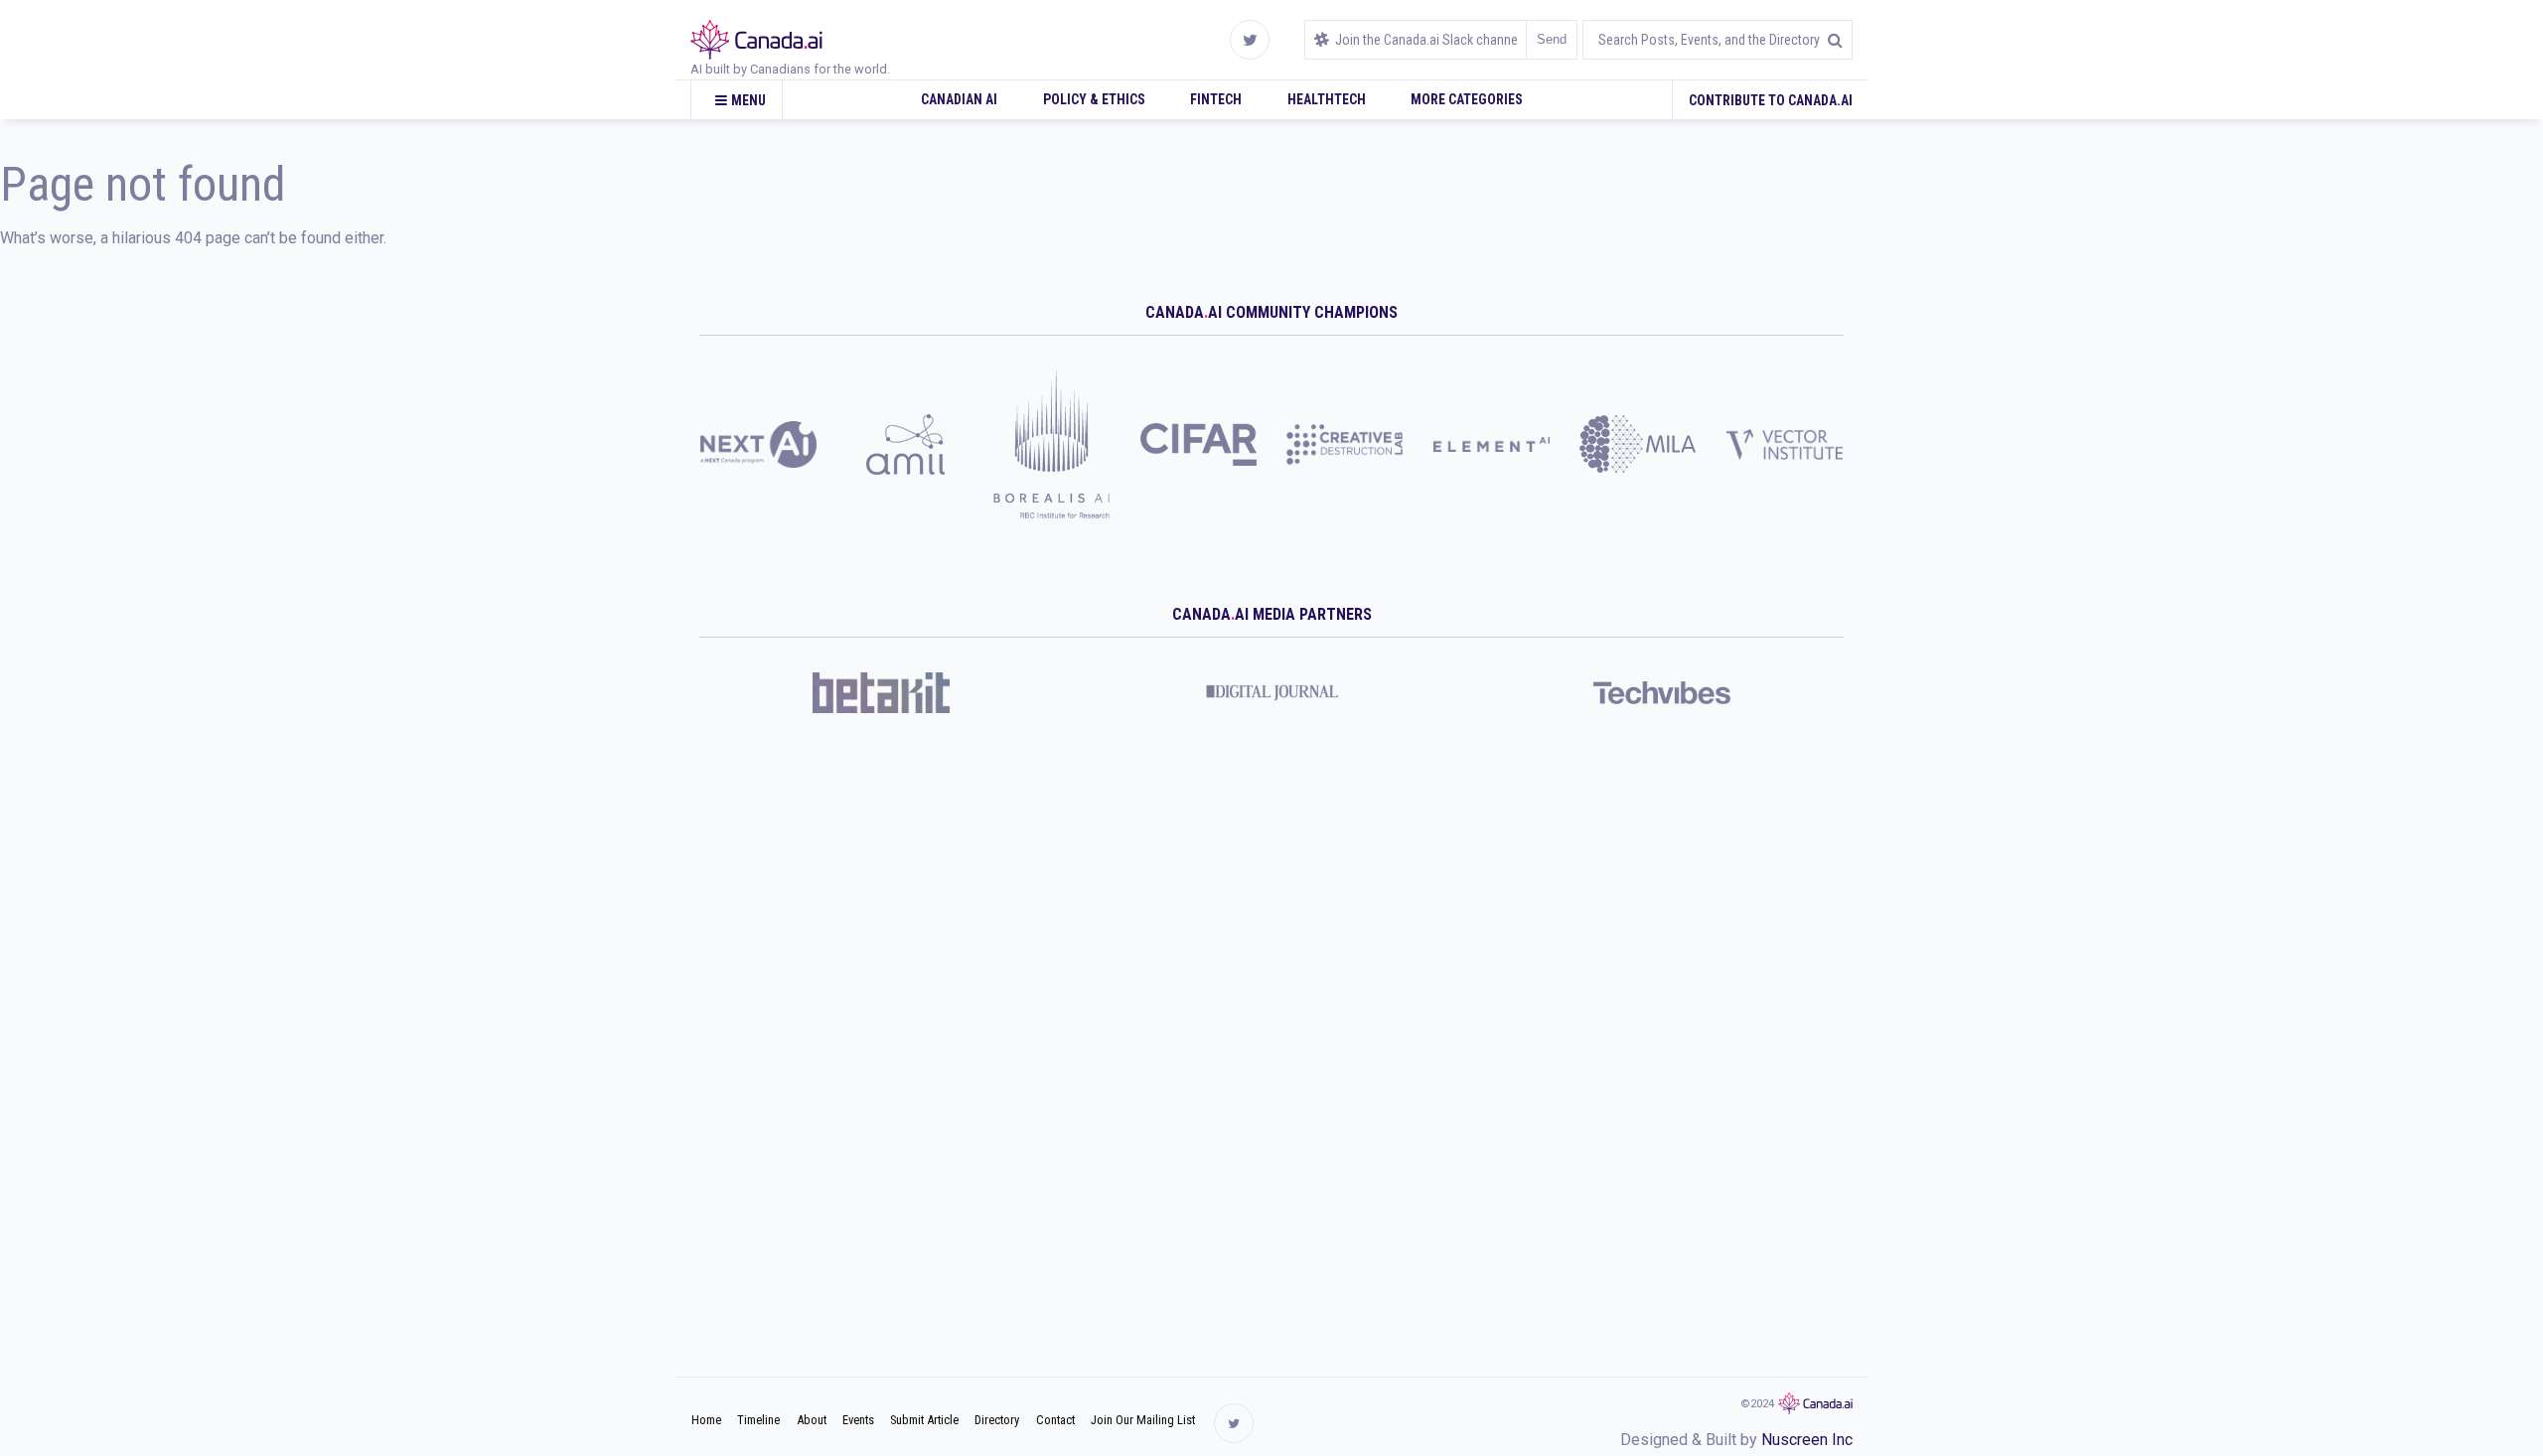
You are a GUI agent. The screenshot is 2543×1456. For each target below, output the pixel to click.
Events (858, 1420)
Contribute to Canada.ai (1771, 100)
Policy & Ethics (1094, 99)
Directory (997, 1420)
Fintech (1216, 99)
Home (706, 1420)
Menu (748, 100)
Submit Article (924, 1420)
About (812, 1420)
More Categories (1467, 99)
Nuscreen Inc (1807, 1440)
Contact (1055, 1420)
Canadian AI (959, 99)
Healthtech (1327, 99)
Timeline (758, 1420)
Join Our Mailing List (1143, 1420)
